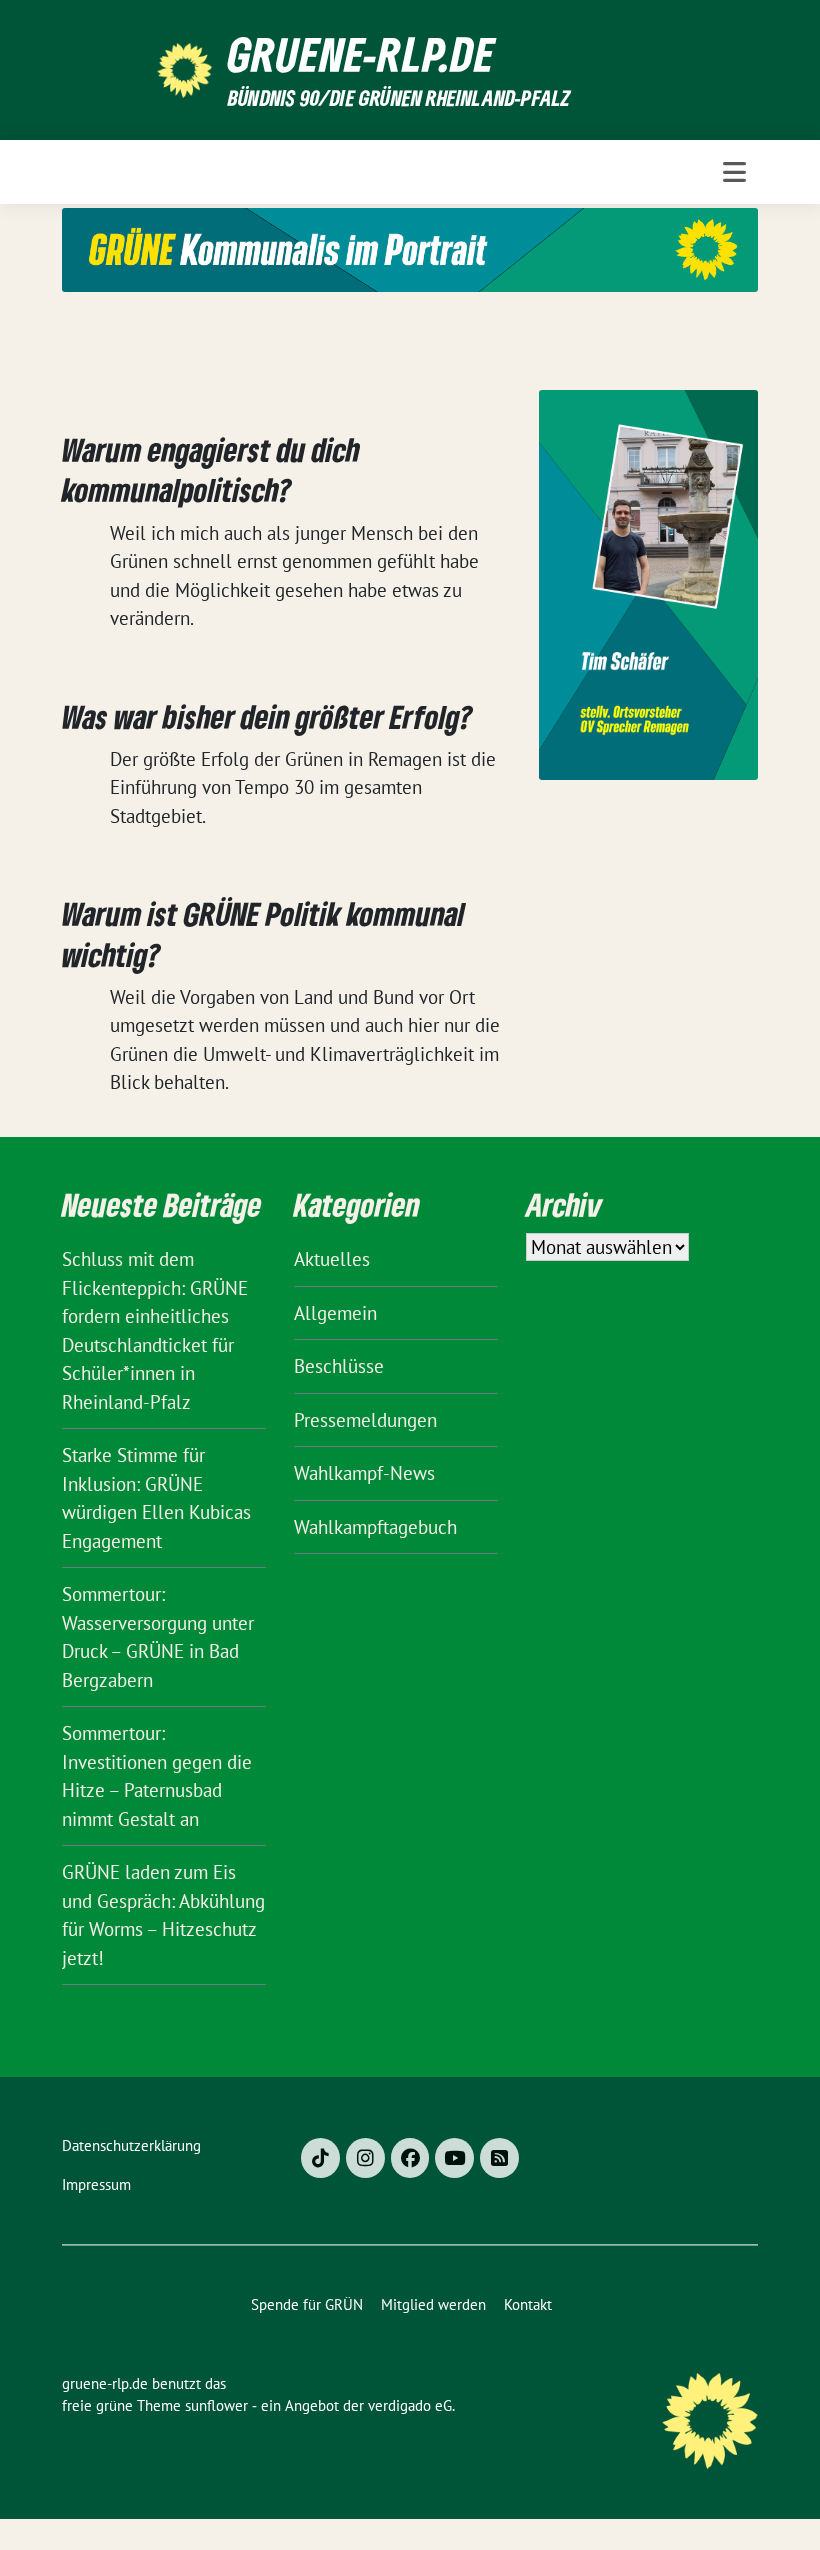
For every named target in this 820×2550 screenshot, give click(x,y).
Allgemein (335, 1313)
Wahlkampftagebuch (375, 1527)
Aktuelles (332, 1259)
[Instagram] (365, 2158)
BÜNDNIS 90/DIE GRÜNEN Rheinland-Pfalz (399, 97)
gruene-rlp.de (361, 54)
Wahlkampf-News (364, 1473)
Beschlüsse (339, 1366)
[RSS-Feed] (499, 2158)
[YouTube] (454, 2158)
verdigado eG (410, 2405)
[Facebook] (410, 2158)
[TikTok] (320, 2158)
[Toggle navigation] (734, 172)
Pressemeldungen (365, 1420)
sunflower (216, 2405)
